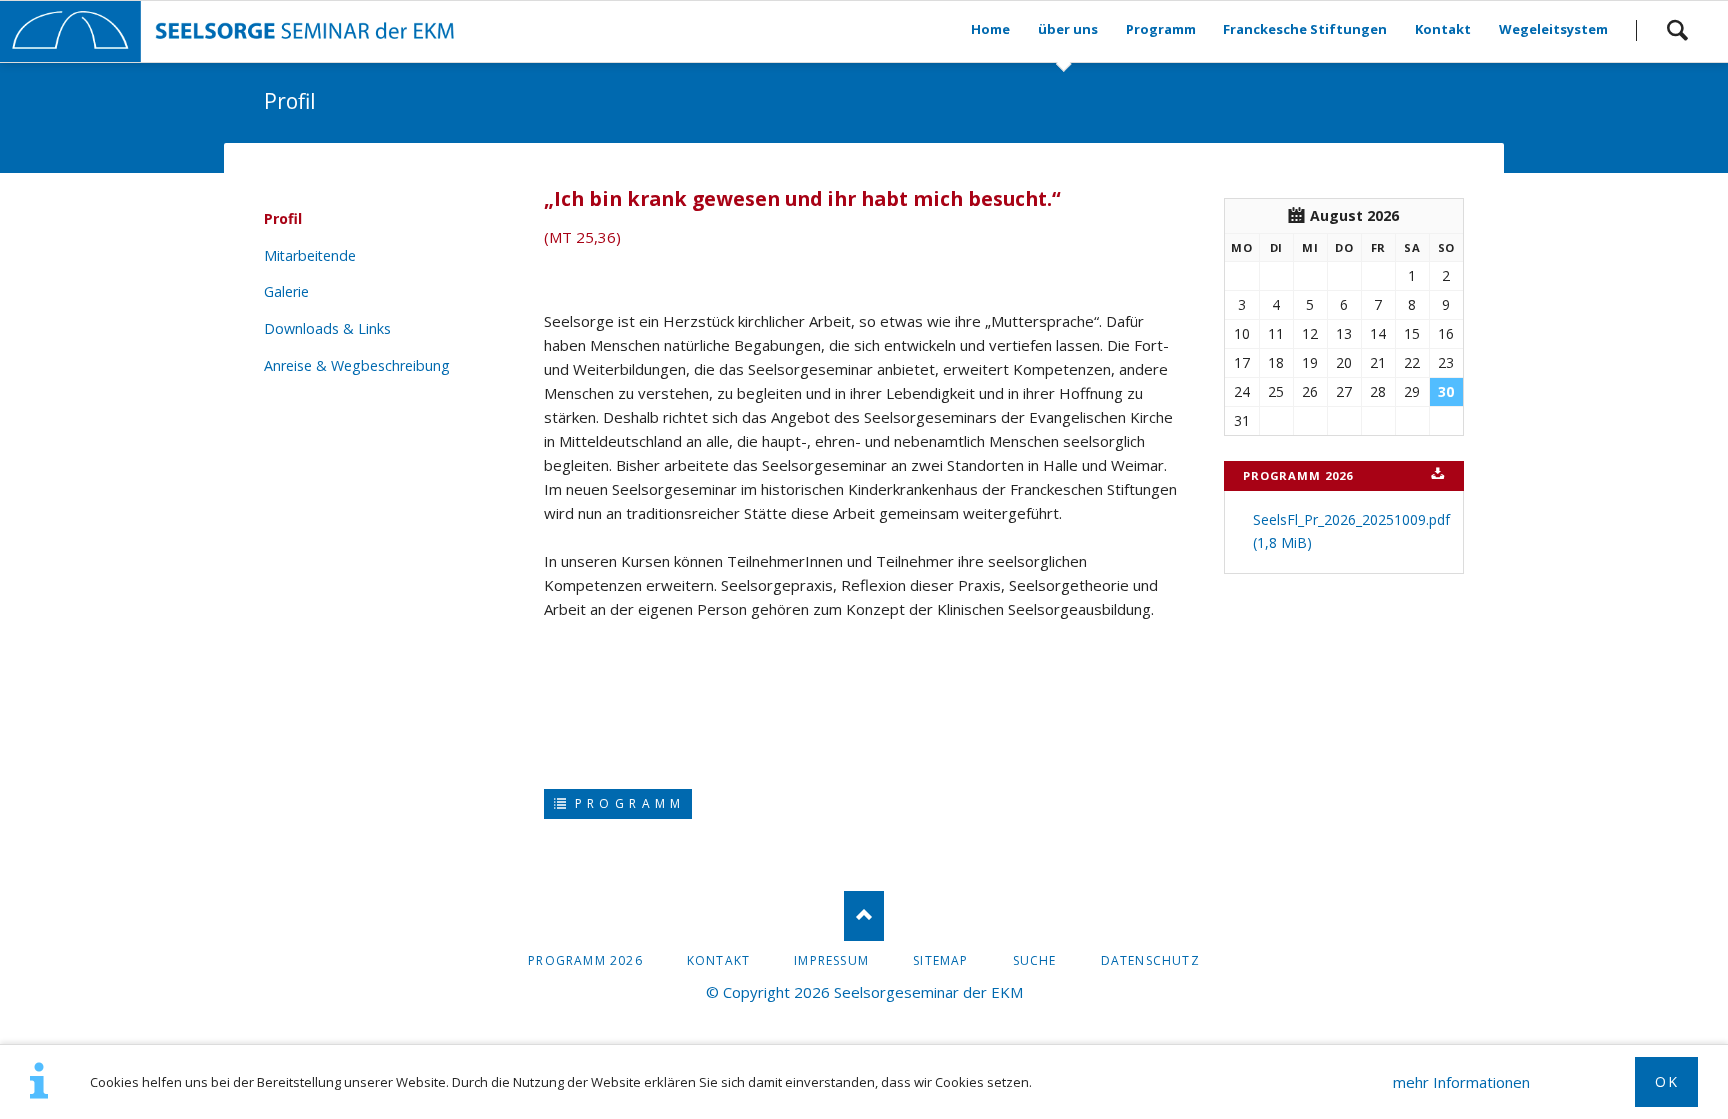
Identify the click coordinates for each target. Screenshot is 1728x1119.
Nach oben (864, 916)
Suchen (1677, 30)
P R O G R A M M (625, 803)
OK (1666, 1081)
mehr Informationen (1461, 1082)
